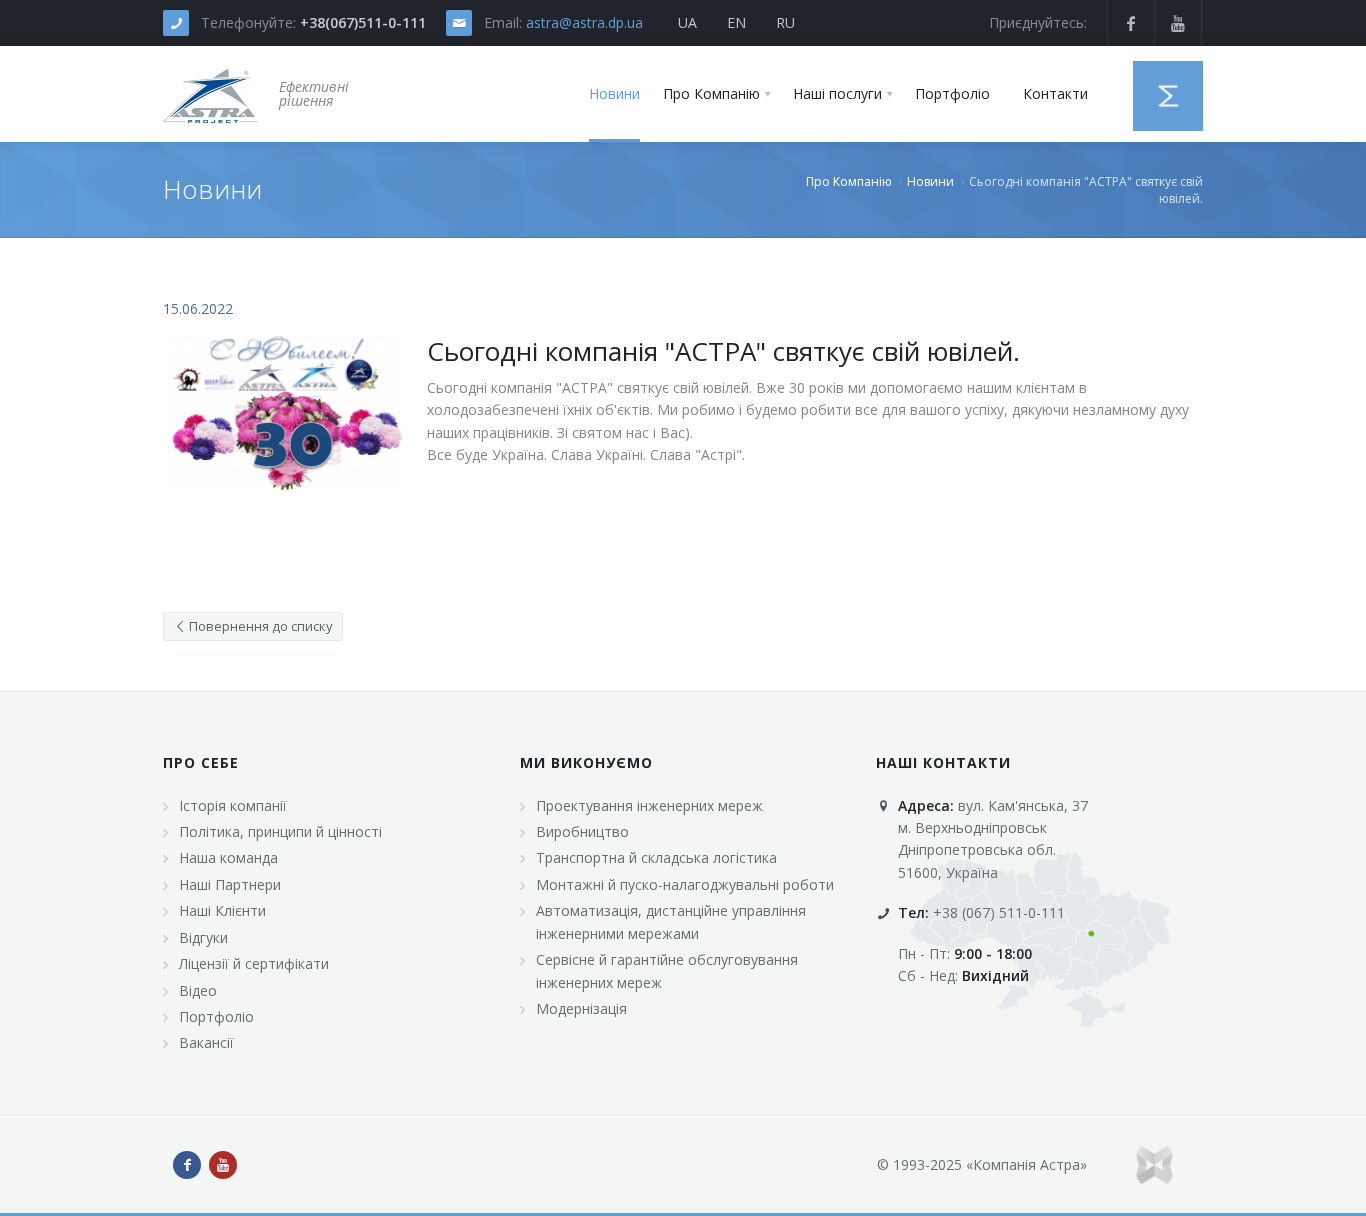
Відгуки (203, 937)
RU (785, 22)
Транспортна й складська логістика (656, 857)
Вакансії (206, 1042)
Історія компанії (233, 805)
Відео (198, 990)
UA (687, 22)
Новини (930, 181)
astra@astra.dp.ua (584, 22)
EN (736, 22)
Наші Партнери (230, 884)
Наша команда (228, 857)
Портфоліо (216, 1016)
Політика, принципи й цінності (280, 831)
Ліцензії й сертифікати (254, 963)
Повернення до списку (259, 626)
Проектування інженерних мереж (649, 805)
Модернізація (581, 1008)
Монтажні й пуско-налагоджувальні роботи (685, 884)
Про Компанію (849, 181)
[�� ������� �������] (211, 94)
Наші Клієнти (222, 910)
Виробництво (582, 831)
